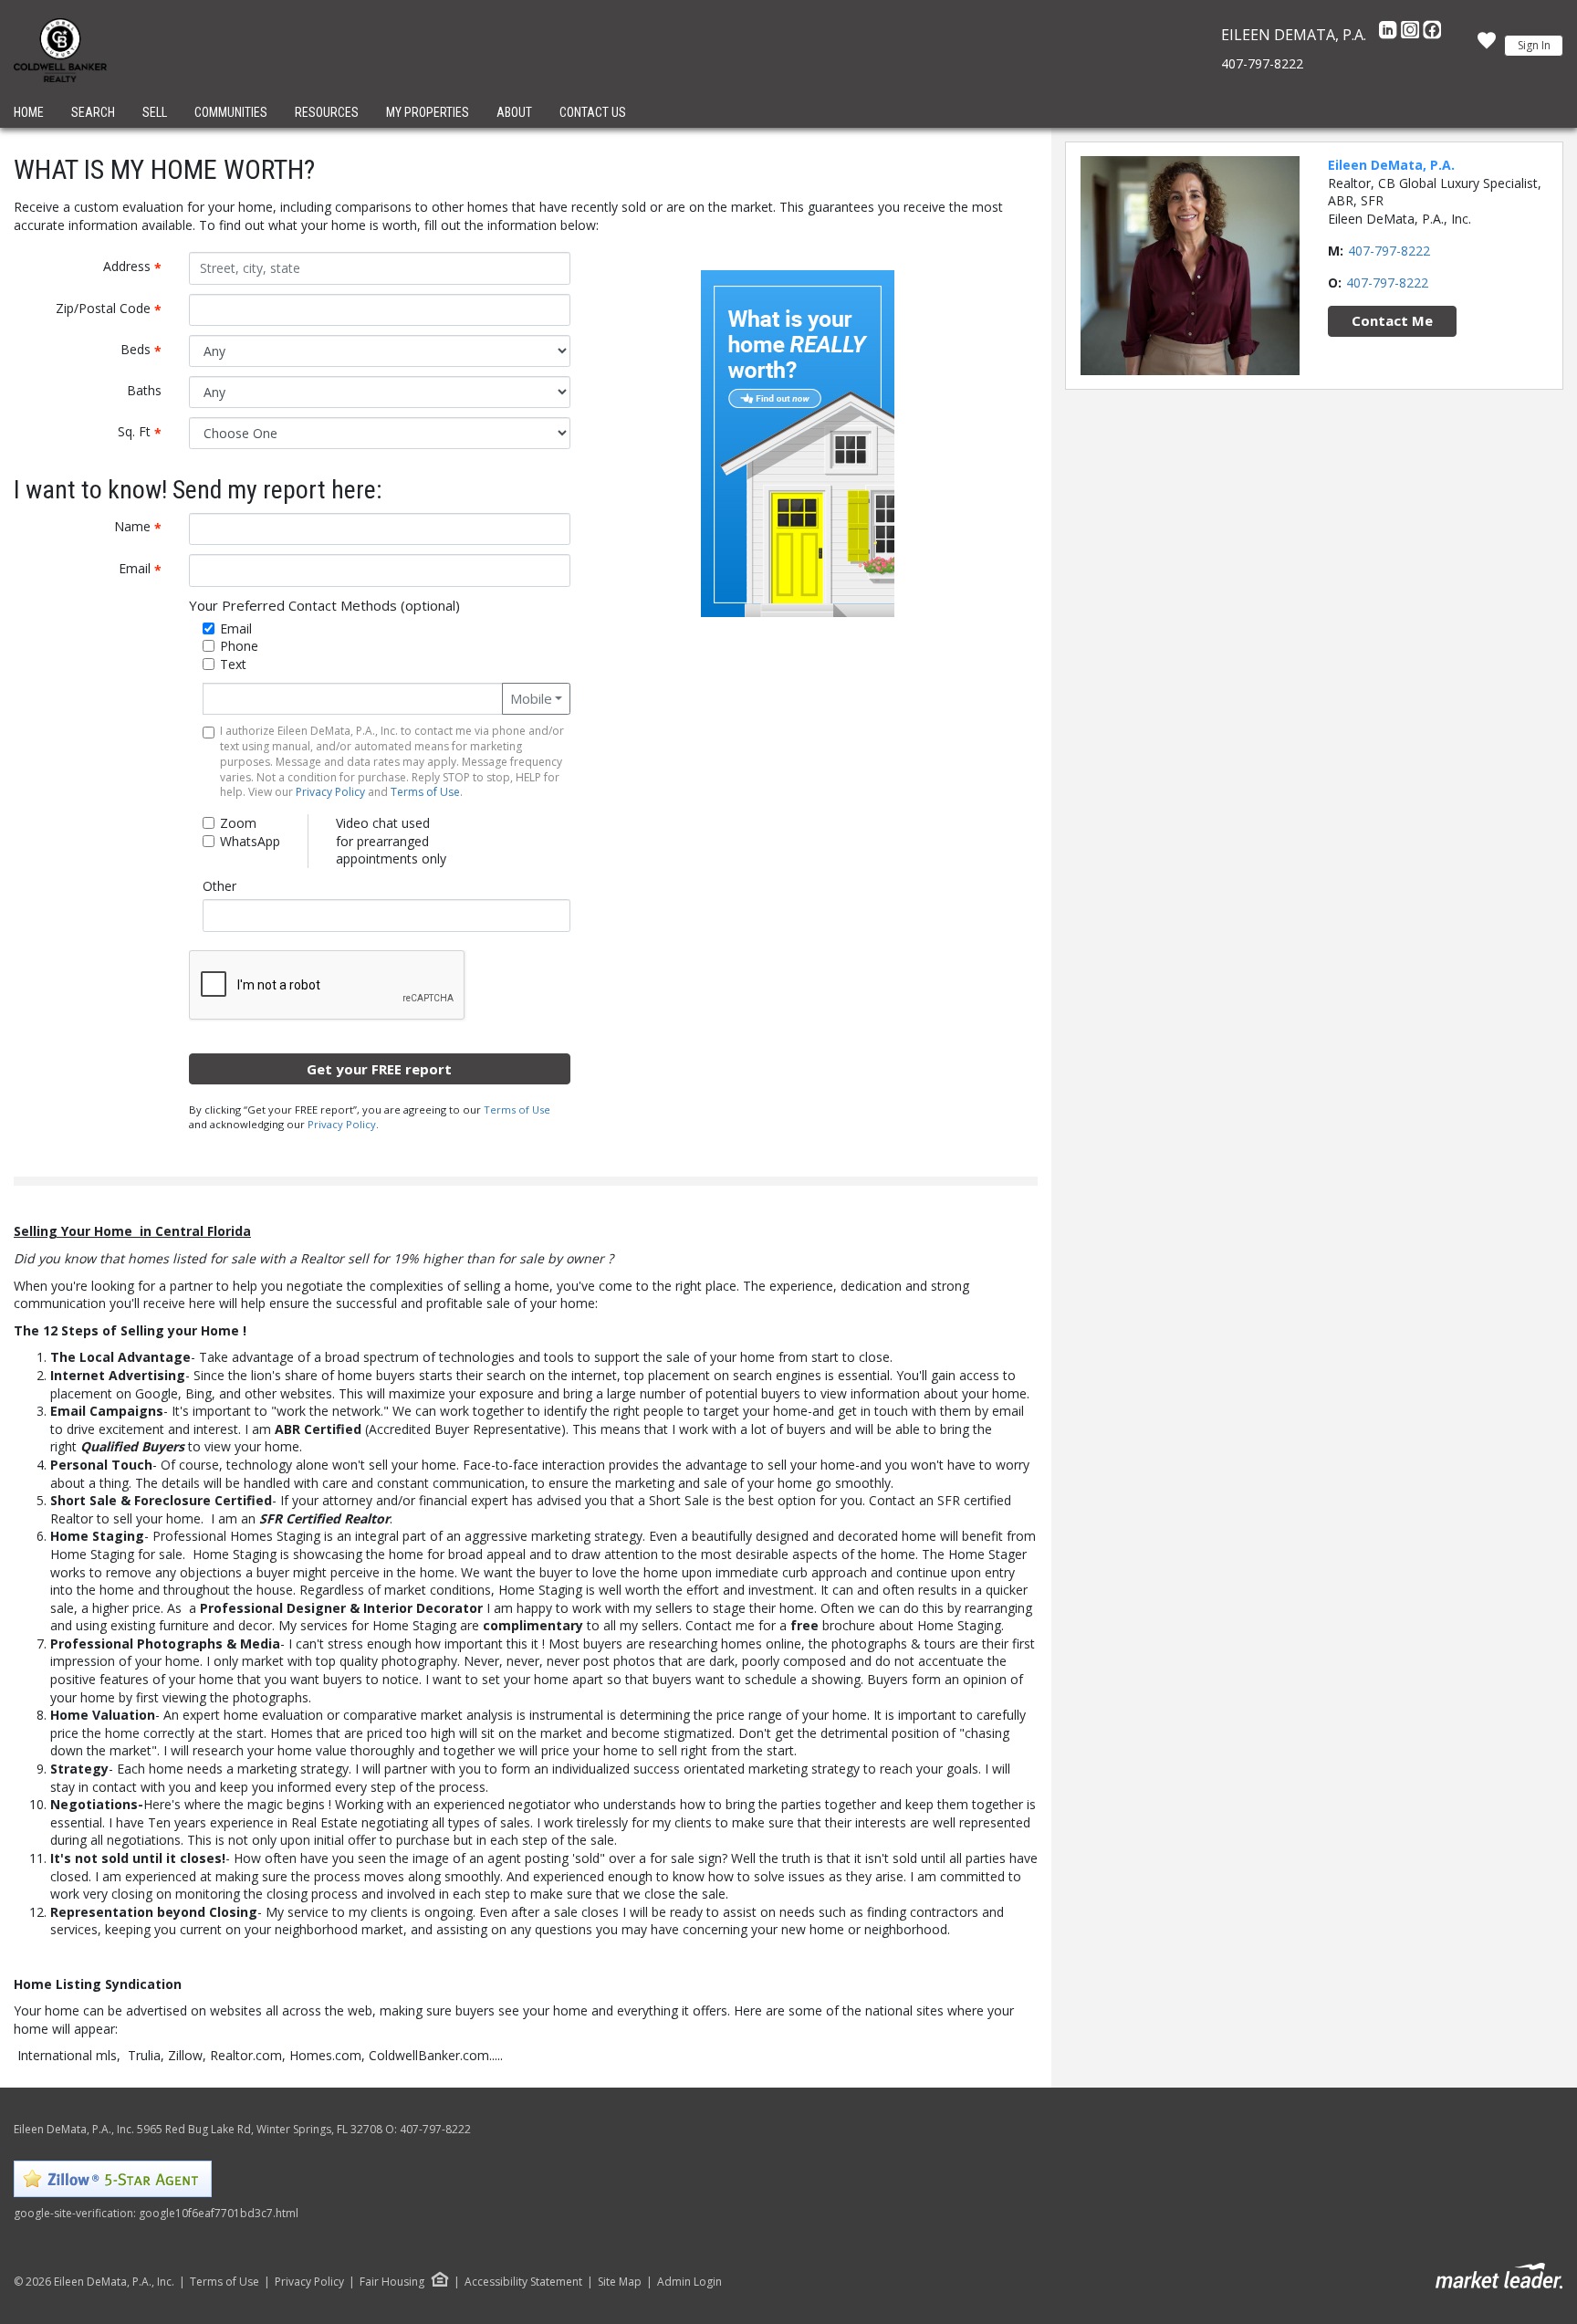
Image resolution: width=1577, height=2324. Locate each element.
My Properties (428, 112)
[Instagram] (1412, 35)
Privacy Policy (330, 792)
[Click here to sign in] (1487, 46)
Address (139, 267)
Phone (239, 646)
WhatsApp (250, 841)
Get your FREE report (379, 1069)
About (514, 112)
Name (145, 527)
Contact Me (1392, 320)
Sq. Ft (146, 432)
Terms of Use (425, 792)
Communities (231, 112)
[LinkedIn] (1390, 35)
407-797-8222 (1262, 63)
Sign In (1534, 45)
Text (233, 664)
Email (147, 569)
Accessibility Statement (523, 2282)
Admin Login (689, 2282)
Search (93, 112)
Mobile (531, 698)
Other (219, 886)
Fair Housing (392, 2282)
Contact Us (593, 112)
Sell (155, 112)
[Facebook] (1432, 35)
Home (29, 112)
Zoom (238, 823)
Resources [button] (327, 112)
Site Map (620, 2282)
